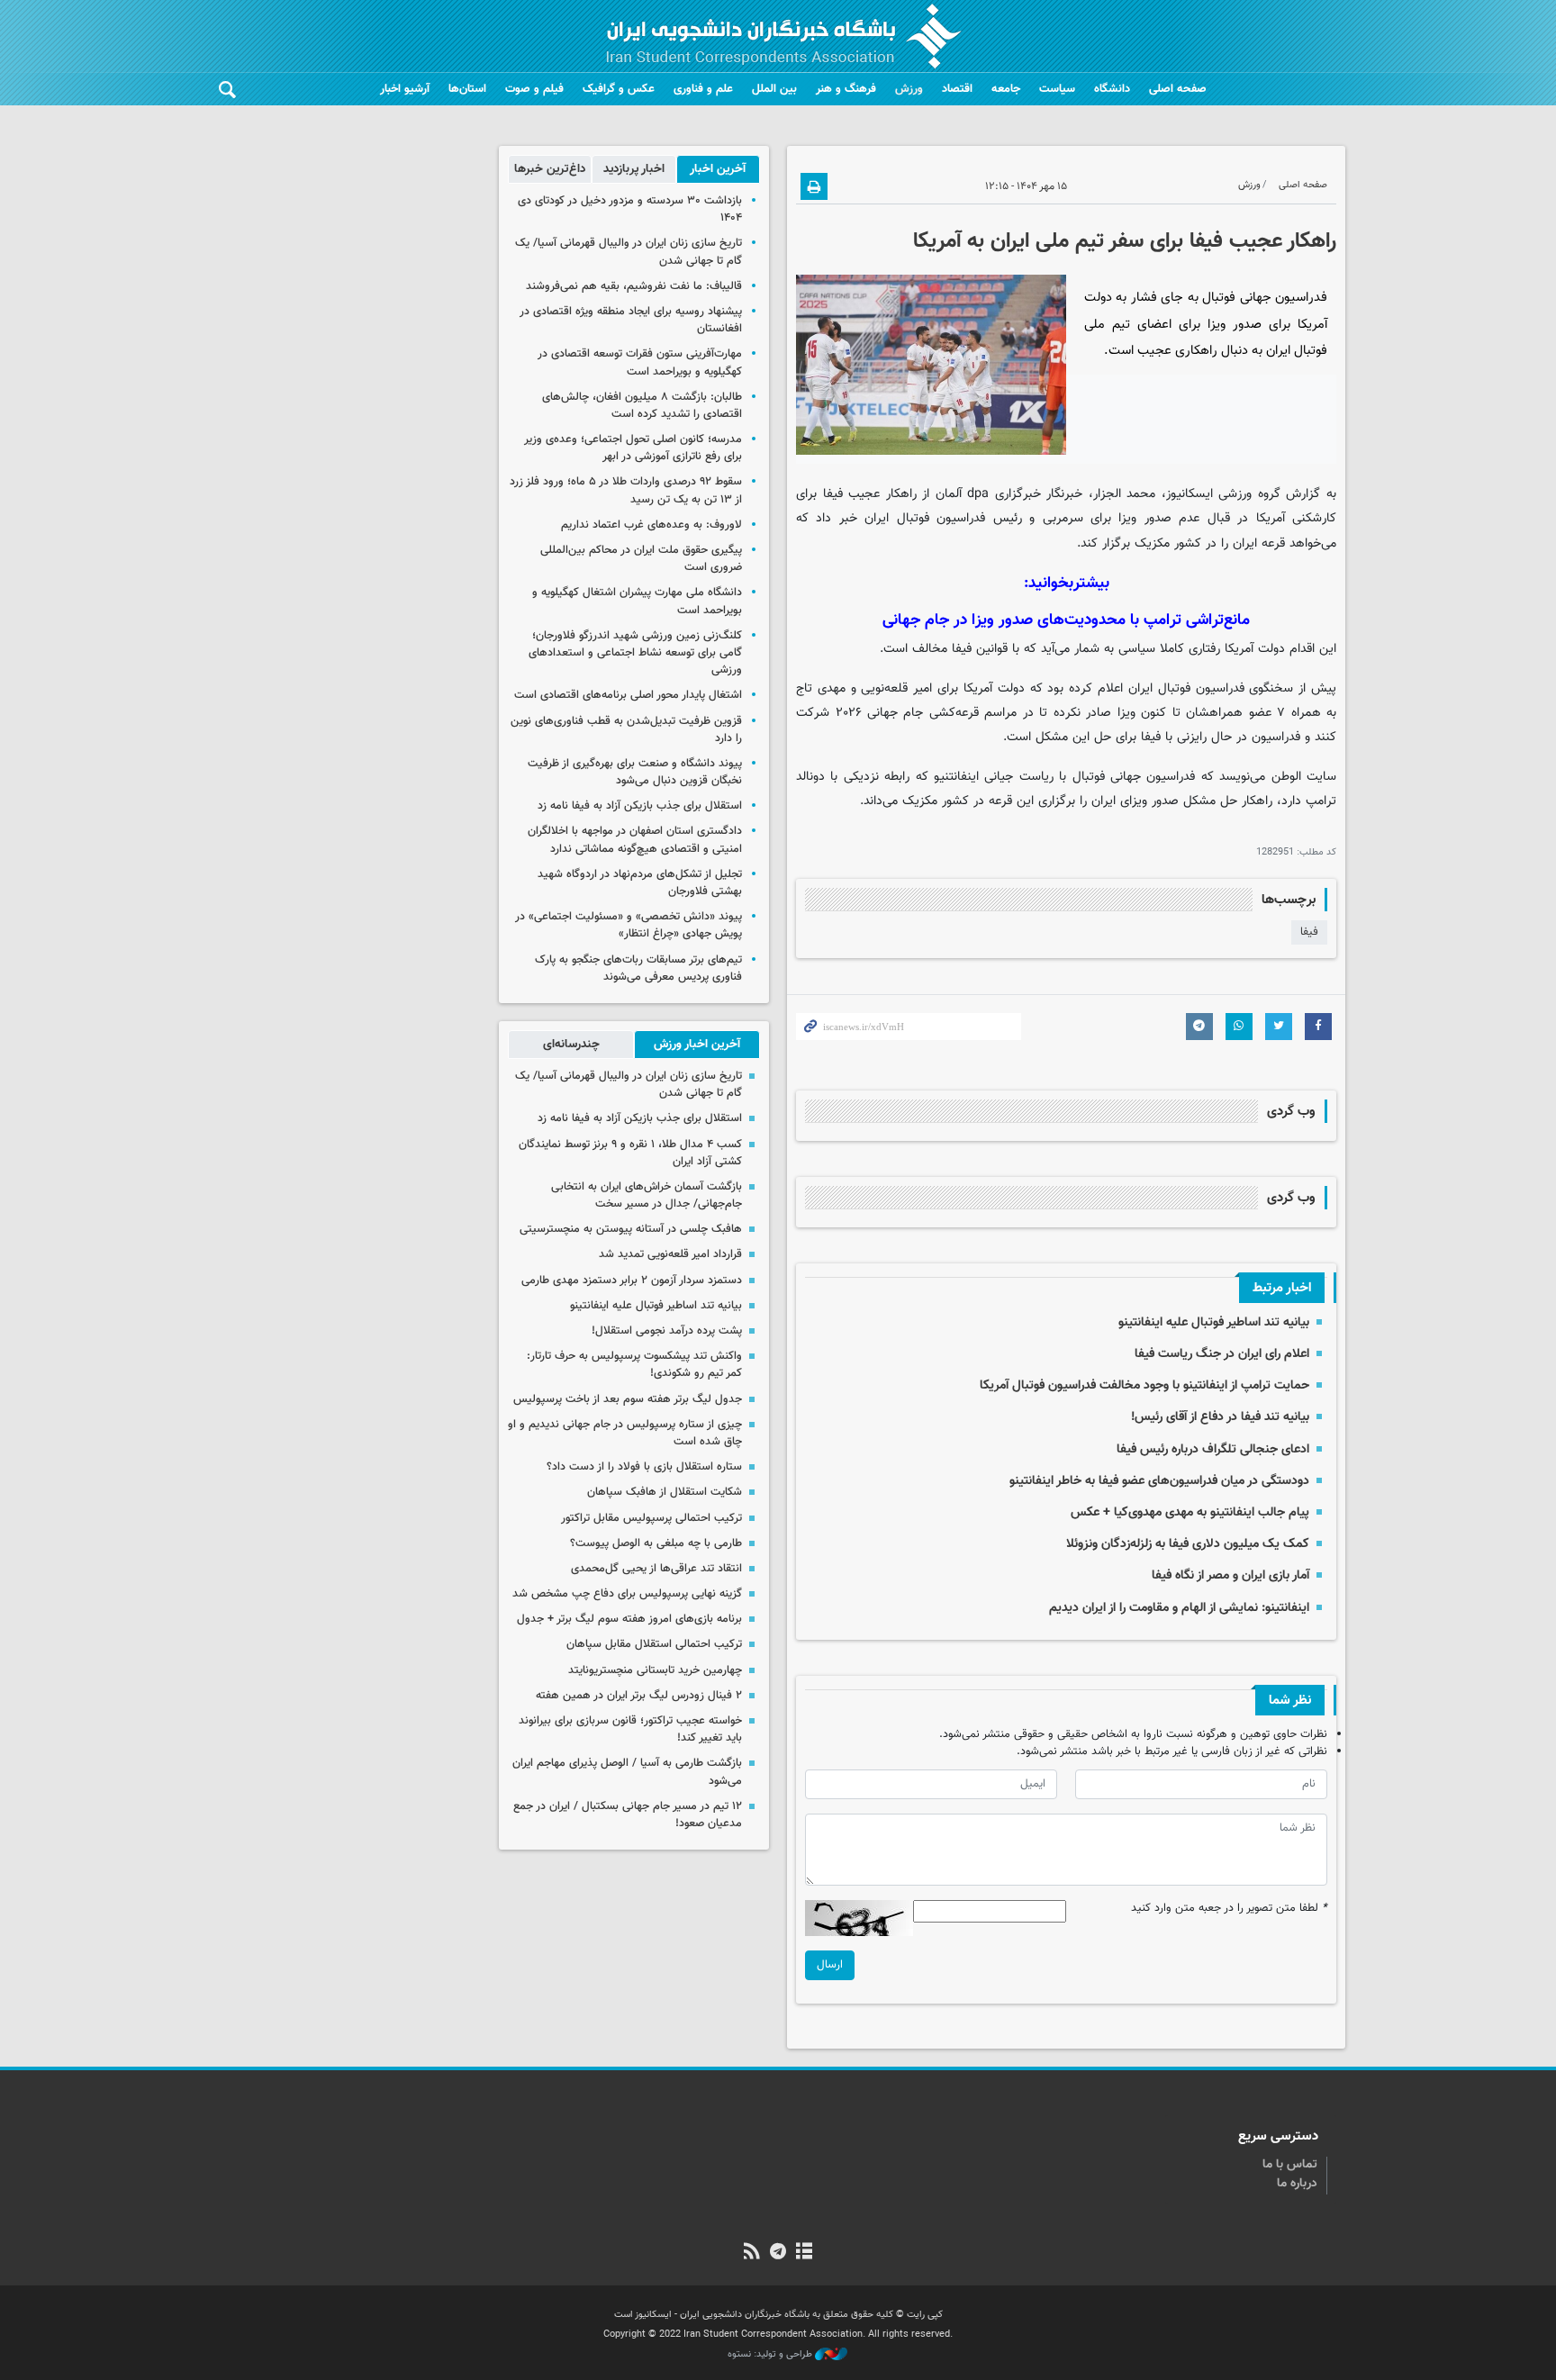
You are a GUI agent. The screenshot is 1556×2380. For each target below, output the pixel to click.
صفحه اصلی (1178, 89)
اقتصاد (957, 89)
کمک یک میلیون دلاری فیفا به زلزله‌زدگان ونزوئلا (1188, 1544)
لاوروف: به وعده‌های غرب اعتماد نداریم (651, 525)
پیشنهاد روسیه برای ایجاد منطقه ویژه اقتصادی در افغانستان (631, 320)
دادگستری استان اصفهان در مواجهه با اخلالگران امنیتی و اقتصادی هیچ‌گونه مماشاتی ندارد (635, 840)
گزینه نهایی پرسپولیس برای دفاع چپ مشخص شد (627, 1594)
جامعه (1006, 89)
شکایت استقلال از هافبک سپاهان (665, 1492)
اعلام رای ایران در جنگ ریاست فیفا (1222, 1354)
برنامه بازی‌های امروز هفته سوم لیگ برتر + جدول (629, 1619)
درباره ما (1297, 2184)
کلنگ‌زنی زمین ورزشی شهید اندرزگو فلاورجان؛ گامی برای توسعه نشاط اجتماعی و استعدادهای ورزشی (635, 653)
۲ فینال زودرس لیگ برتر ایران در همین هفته (639, 1696)
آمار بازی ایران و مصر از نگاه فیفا (1230, 1575)
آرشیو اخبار (405, 89)
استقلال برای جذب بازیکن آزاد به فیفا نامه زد (640, 806)
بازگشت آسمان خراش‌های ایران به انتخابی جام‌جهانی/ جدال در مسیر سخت (647, 1195)
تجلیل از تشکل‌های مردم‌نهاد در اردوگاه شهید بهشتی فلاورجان (640, 883)
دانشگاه (1112, 89)
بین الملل (774, 89)
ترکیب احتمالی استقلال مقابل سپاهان (654, 1644)
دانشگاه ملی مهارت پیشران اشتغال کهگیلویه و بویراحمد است (637, 601)
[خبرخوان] (751, 2253)
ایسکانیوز (1190, 494)
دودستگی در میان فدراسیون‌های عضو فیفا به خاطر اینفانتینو (1159, 1481)
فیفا (1309, 932)
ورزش (909, 89)
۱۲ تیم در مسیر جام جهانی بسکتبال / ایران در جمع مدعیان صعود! (628, 1815)
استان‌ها (467, 89)
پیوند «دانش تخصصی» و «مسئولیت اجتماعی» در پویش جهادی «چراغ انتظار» (629, 925)
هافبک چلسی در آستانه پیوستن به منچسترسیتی (631, 1229)
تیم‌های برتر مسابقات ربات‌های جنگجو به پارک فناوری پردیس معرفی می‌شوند (638, 968)
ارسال (830, 1965)
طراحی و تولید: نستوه (771, 2355)
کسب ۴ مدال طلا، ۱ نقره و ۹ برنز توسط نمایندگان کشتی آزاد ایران (630, 1153)
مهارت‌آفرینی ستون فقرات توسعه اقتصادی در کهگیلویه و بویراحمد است (640, 362)
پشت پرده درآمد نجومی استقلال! (667, 1331)
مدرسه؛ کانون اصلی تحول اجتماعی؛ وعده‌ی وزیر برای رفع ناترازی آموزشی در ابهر (633, 448)
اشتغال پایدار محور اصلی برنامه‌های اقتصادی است (628, 695)
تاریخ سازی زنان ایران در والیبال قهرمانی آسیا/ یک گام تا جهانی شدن (629, 252)
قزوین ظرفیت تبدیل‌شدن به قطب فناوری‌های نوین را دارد (626, 730)
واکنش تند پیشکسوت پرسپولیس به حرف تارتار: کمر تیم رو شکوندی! (634, 1365)
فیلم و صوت (534, 89)
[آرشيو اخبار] (805, 2253)
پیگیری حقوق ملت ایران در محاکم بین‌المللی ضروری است (641, 559)
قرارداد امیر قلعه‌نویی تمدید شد (670, 1254)
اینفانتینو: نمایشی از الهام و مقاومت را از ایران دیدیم (1179, 1608)
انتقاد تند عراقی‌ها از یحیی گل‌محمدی (656, 1569)
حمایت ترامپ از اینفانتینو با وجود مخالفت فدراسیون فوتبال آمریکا (1144, 1385)
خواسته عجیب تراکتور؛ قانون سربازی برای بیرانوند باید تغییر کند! (630, 1729)
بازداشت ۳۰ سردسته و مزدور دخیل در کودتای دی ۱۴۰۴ (630, 209)
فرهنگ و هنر (846, 89)
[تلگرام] (778, 2253)
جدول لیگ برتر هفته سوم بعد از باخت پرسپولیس (628, 1399)
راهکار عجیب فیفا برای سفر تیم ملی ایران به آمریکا (1125, 241)
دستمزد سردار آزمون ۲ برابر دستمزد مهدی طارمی (632, 1280)
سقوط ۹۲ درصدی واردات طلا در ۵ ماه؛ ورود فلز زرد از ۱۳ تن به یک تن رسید (626, 490)
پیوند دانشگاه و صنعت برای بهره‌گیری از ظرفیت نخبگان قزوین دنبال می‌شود (635, 772)
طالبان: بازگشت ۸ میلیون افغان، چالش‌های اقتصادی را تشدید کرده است (642, 406)
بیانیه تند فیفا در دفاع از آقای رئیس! (1220, 1417)
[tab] (718, 169)
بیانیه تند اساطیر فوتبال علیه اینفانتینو (1214, 1322)
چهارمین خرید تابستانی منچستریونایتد (655, 1670)
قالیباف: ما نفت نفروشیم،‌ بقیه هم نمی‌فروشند (634, 286)
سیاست (1057, 89)
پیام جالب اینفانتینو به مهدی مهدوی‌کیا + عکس (1190, 1512)
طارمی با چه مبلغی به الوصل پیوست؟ (656, 1543)
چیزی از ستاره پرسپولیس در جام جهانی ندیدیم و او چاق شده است (625, 1433)
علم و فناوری (703, 89)
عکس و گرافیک (619, 89)
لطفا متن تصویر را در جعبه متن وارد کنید (1229, 1909)
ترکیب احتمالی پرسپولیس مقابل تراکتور (651, 1518)
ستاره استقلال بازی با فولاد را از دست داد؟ (644, 1467)
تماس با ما (1290, 2165)
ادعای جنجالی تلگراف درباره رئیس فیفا (1213, 1449)
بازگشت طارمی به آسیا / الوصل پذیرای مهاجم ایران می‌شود (627, 1772)
